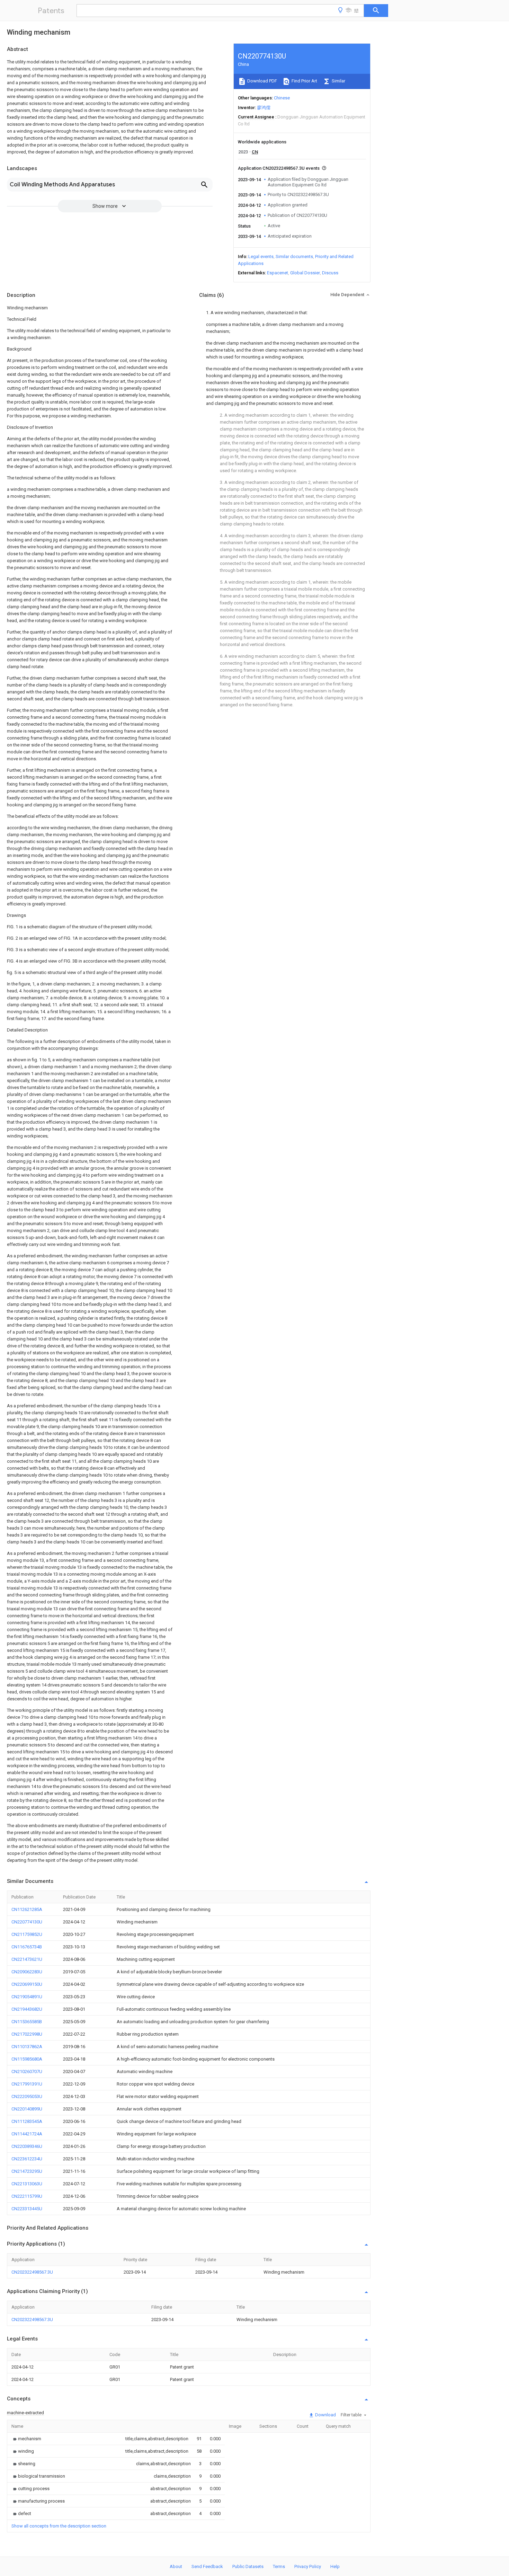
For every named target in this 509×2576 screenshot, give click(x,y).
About (176, 2566)
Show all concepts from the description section (59, 2526)
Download (325, 2415)
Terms (279, 2566)
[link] (26, 2439)
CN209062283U (27, 1972)
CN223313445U (27, 2209)
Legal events (261, 256)
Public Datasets (248, 2566)
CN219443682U (27, 2009)
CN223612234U (27, 2159)
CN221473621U (27, 1959)
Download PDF (262, 81)
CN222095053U (27, 2096)
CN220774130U (27, 1922)
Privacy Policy (308, 2566)
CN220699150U (27, 1984)
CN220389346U (27, 2146)
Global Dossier (305, 273)
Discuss (330, 273)
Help (335, 2566)
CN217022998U (27, 2034)
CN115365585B (27, 2022)
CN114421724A (27, 2134)
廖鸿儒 (264, 108)
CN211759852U (27, 1934)
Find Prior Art (304, 81)
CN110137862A (27, 2047)
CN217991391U (27, 2084)
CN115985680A (27, 2059)
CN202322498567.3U (32, 2272)
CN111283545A (27, 2121)
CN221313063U (27, 2184)
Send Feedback (207, 2566)
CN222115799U (27, 2196)
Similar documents (294, 256)
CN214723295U (27, 2171)
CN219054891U (27, 1997)
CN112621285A (27, 1909)
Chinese (282, 98)
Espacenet (278, 273)
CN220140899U (27, 2109)
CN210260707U (27, 2072)
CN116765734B (27, 1947)
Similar (338, 81)
